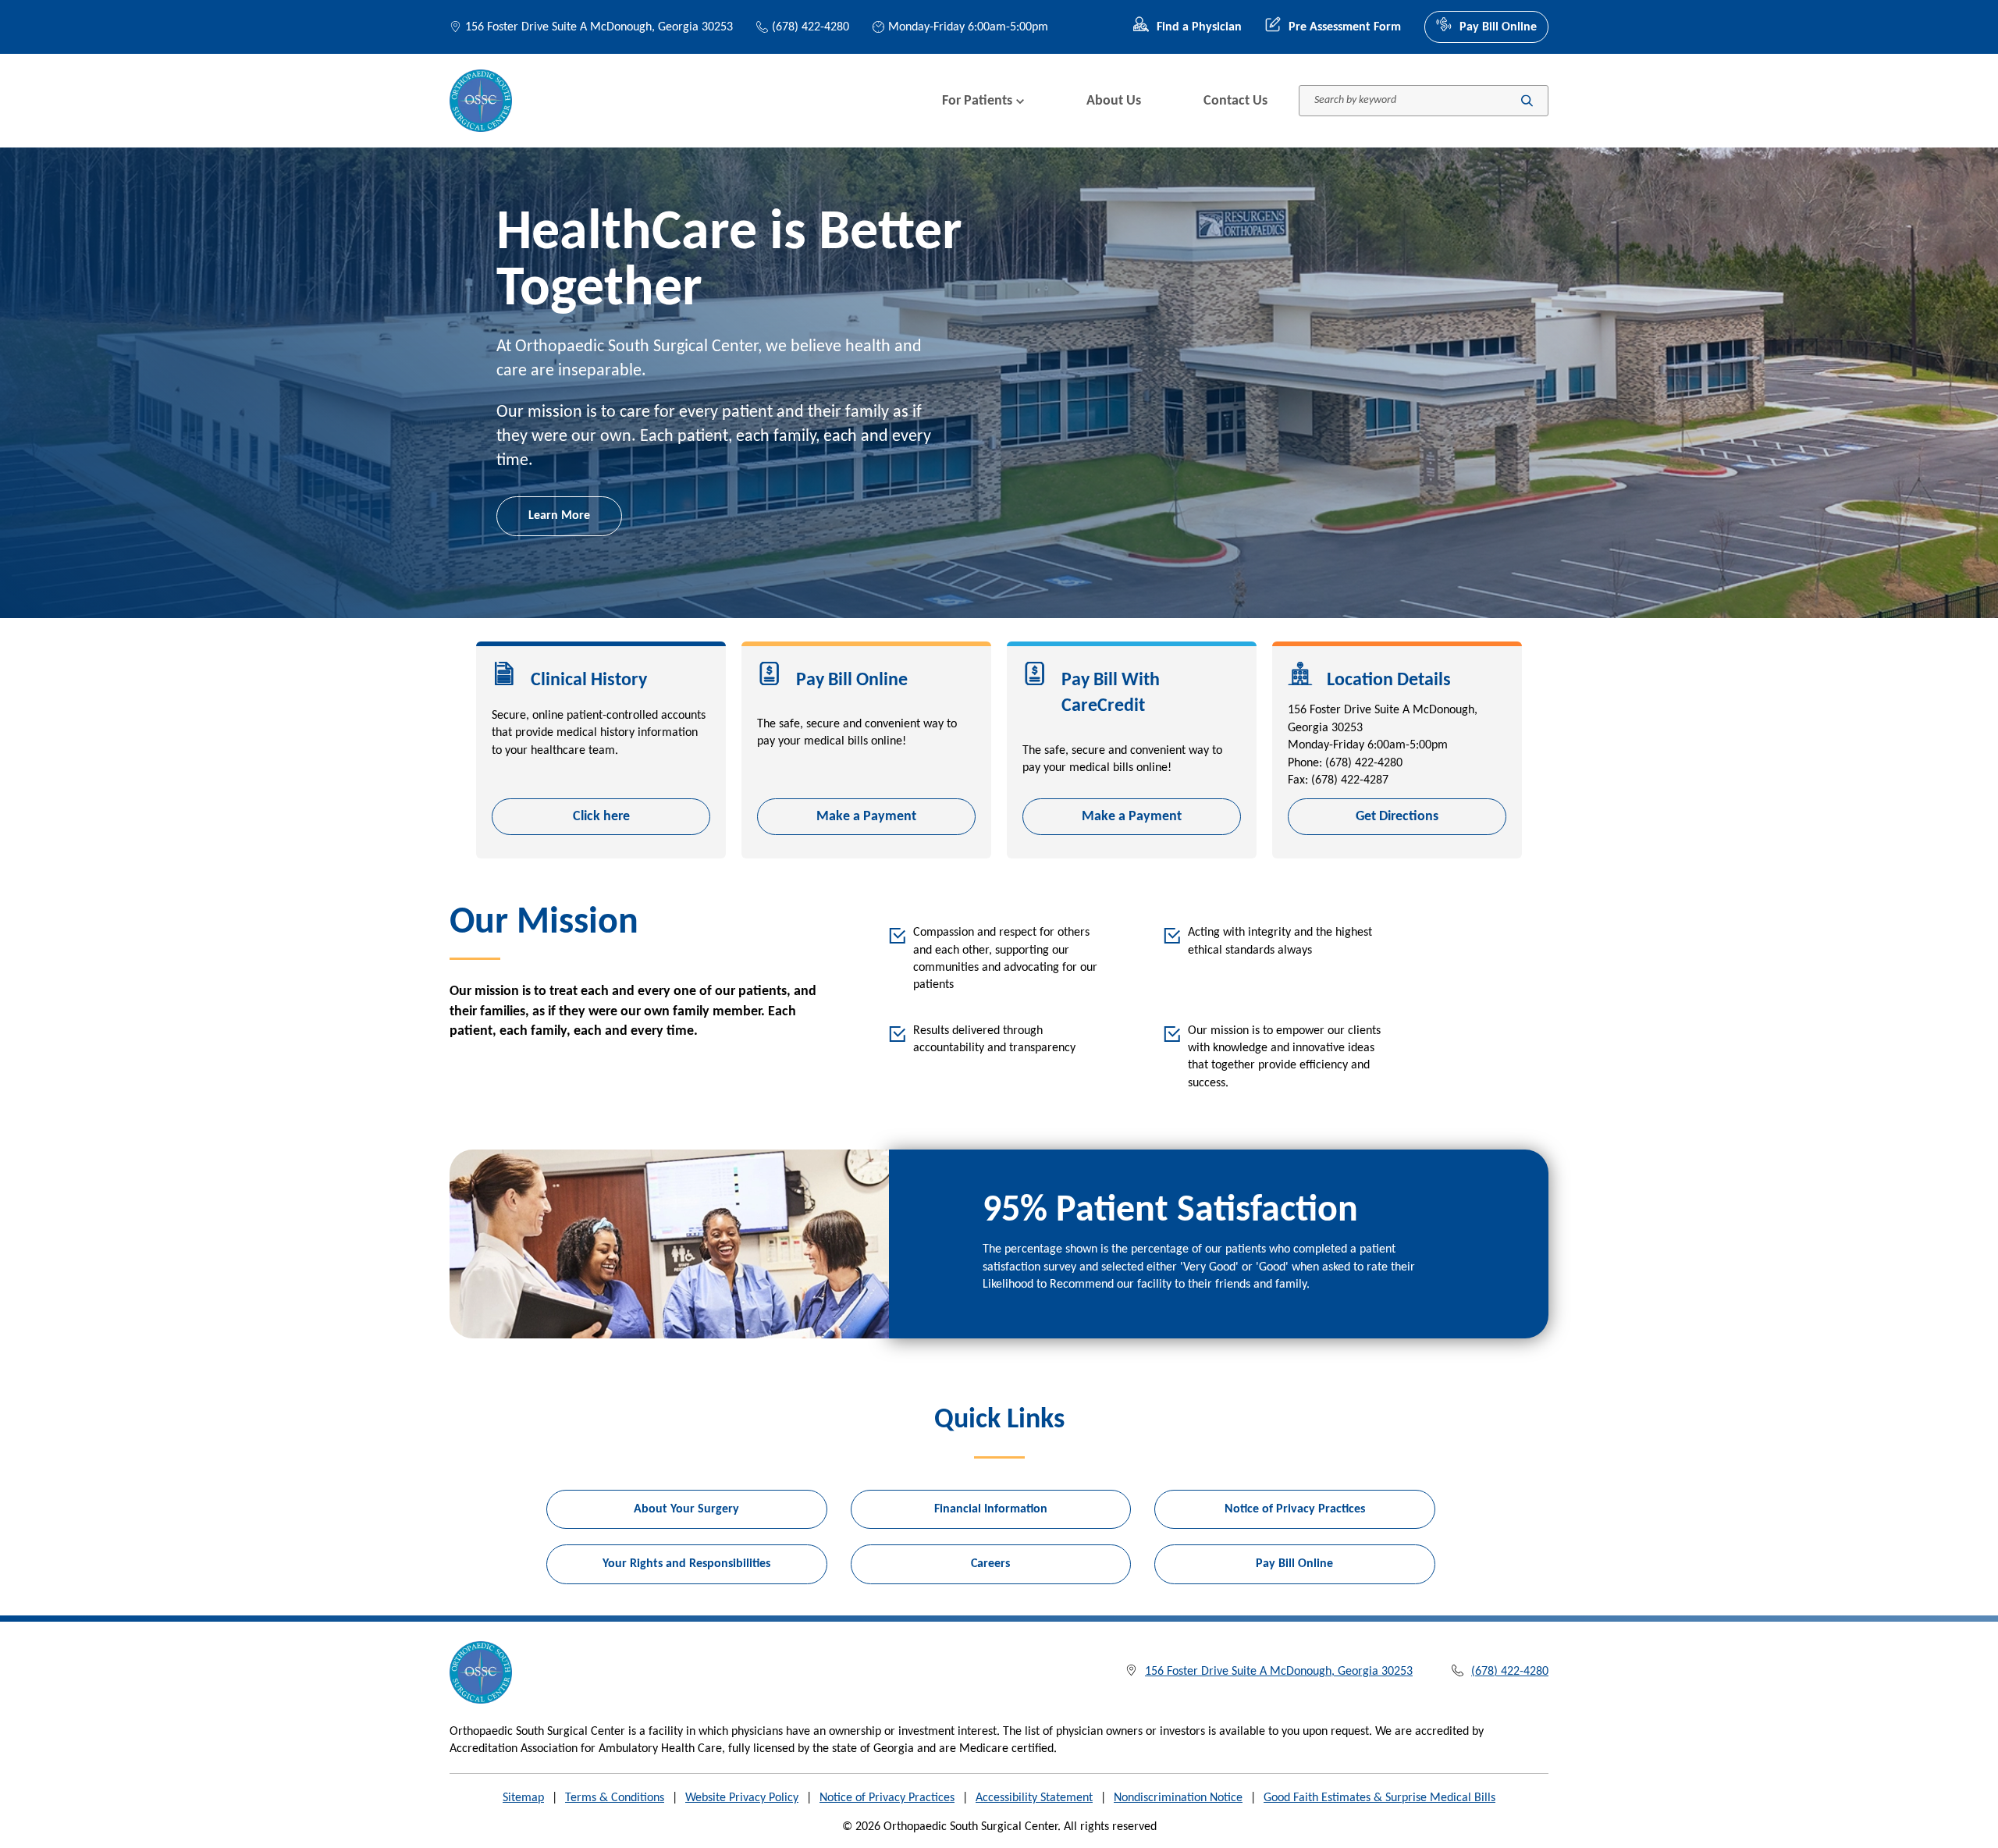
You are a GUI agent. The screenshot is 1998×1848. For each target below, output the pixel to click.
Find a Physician (1199, 27)
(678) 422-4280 (811, 27)
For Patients (977, 101)
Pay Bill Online (1498, 27)
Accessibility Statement (1034, 1798)
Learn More (559, 516)
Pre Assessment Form (1345, 27)
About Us (1114, 101)
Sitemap (523, 1798)
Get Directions (1397, 817)
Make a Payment (866, 817)
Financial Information (991, 1509)
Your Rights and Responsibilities (686, 1564)
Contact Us (1235, 101)
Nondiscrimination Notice (1178, 1798)
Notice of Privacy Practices (1295, 1509)
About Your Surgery (686, 1509)
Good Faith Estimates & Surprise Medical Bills (1379, 1798)
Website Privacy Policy (742, 1798)
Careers (990, 1564)
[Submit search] (1527, 101)
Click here (601, 817)
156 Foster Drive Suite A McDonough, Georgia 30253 (599, 27)
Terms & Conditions (615, 1798)
